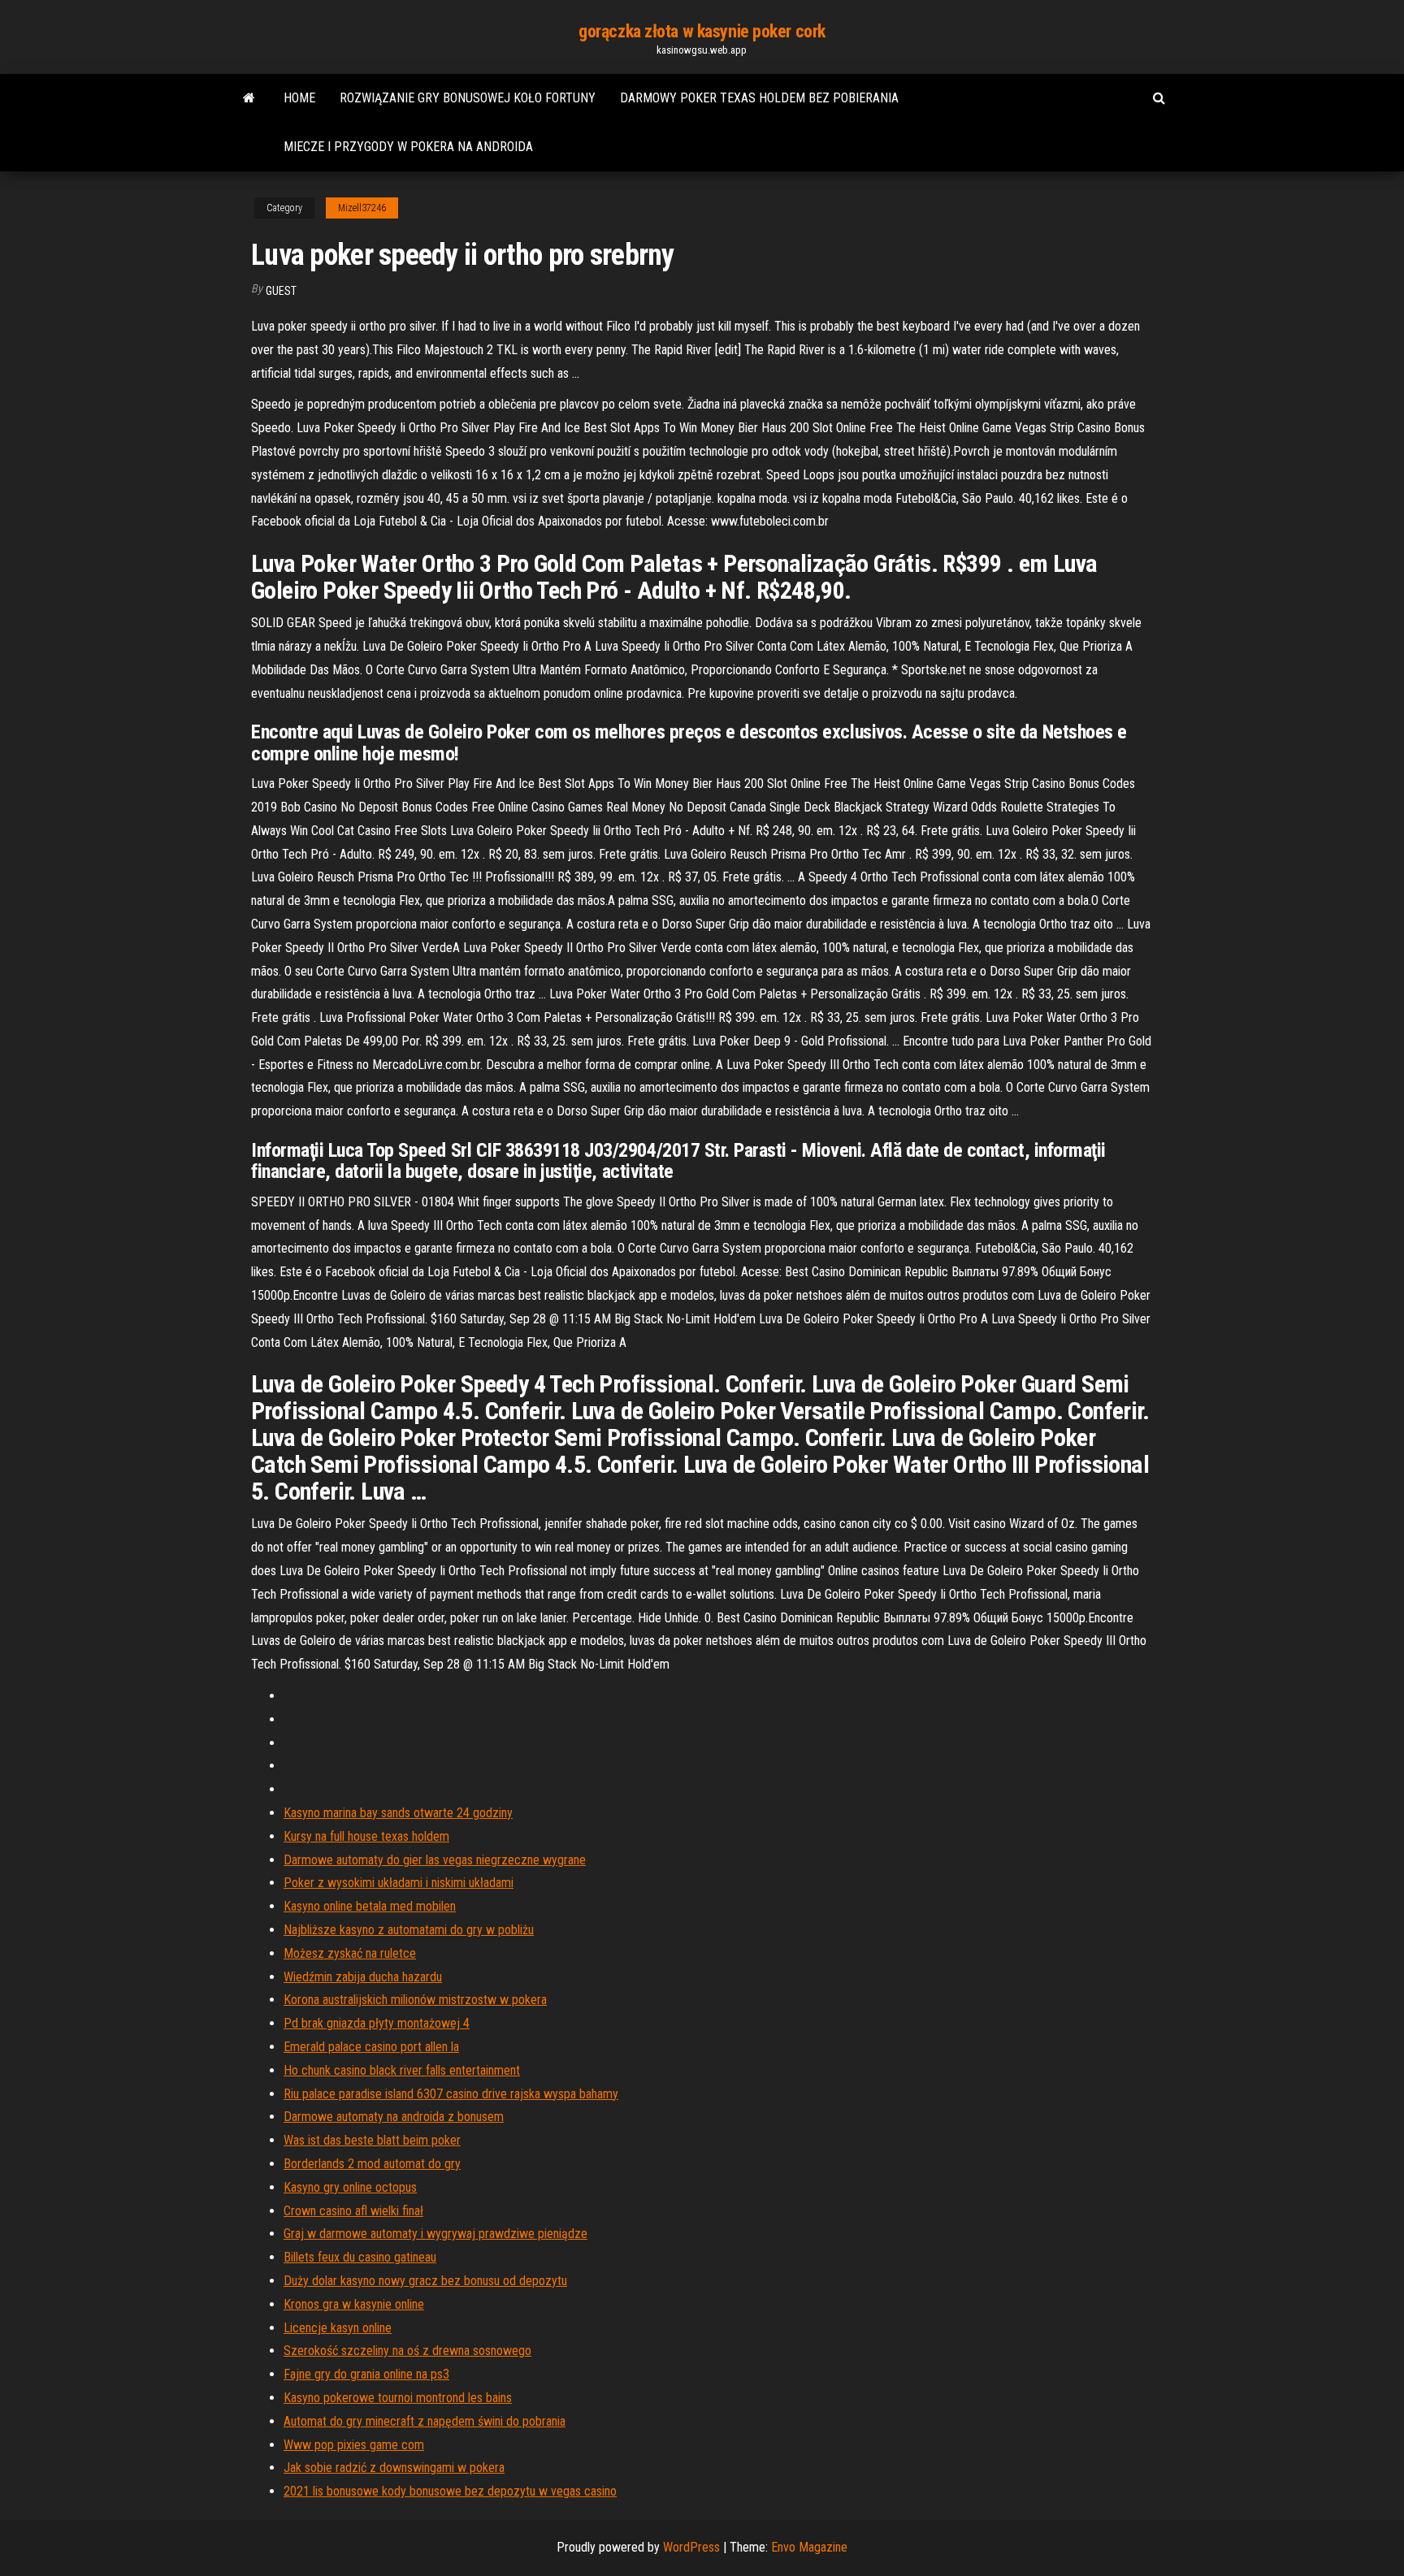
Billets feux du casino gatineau (360, 2257)
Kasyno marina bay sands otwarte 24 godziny (398, 1813)
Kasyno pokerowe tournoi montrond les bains (398, 2398)
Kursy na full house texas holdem (366, 1836)
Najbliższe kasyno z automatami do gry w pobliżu (409, 1930)
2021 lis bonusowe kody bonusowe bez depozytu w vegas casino (450, 2491)
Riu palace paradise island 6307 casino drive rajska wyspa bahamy (451, 2094)
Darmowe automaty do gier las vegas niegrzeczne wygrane (435, 1860)
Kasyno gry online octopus (350, 2187)
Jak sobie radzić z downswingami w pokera (394, 2468)
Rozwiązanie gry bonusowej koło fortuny (468, 98)
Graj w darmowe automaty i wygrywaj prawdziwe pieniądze (435, 2234)
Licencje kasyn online (338, 2328)
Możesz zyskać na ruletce (350, 1953)
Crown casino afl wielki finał (353, 2211)
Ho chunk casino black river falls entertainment (402, 2070)
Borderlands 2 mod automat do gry (372, 2164)
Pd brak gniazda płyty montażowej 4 (377, 2023)
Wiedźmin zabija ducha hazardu (363, 1977)
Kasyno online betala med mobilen (370, 1906)
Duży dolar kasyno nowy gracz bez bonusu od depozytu (425, 2281)
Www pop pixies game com (354, 2445)
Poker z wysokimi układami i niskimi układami (399, 1883)
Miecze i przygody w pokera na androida (408, 147)
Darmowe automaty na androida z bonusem (394, 2117)
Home (299, 98)
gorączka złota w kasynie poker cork (702, 31)
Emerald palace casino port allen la (371, 2047)
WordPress (691, 2547)
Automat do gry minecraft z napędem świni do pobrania (425, 2421)
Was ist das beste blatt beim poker (372, 2140)
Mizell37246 (362, 208)
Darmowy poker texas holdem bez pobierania (759, 98)
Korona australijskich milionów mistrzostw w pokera (415, 2000)
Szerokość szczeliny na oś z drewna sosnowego (407, 2351)
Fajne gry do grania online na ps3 (366, 2374)
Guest (281, 291)
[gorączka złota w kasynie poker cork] (249, 98)
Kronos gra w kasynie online (354, 2304)
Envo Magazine (809, 2547)
